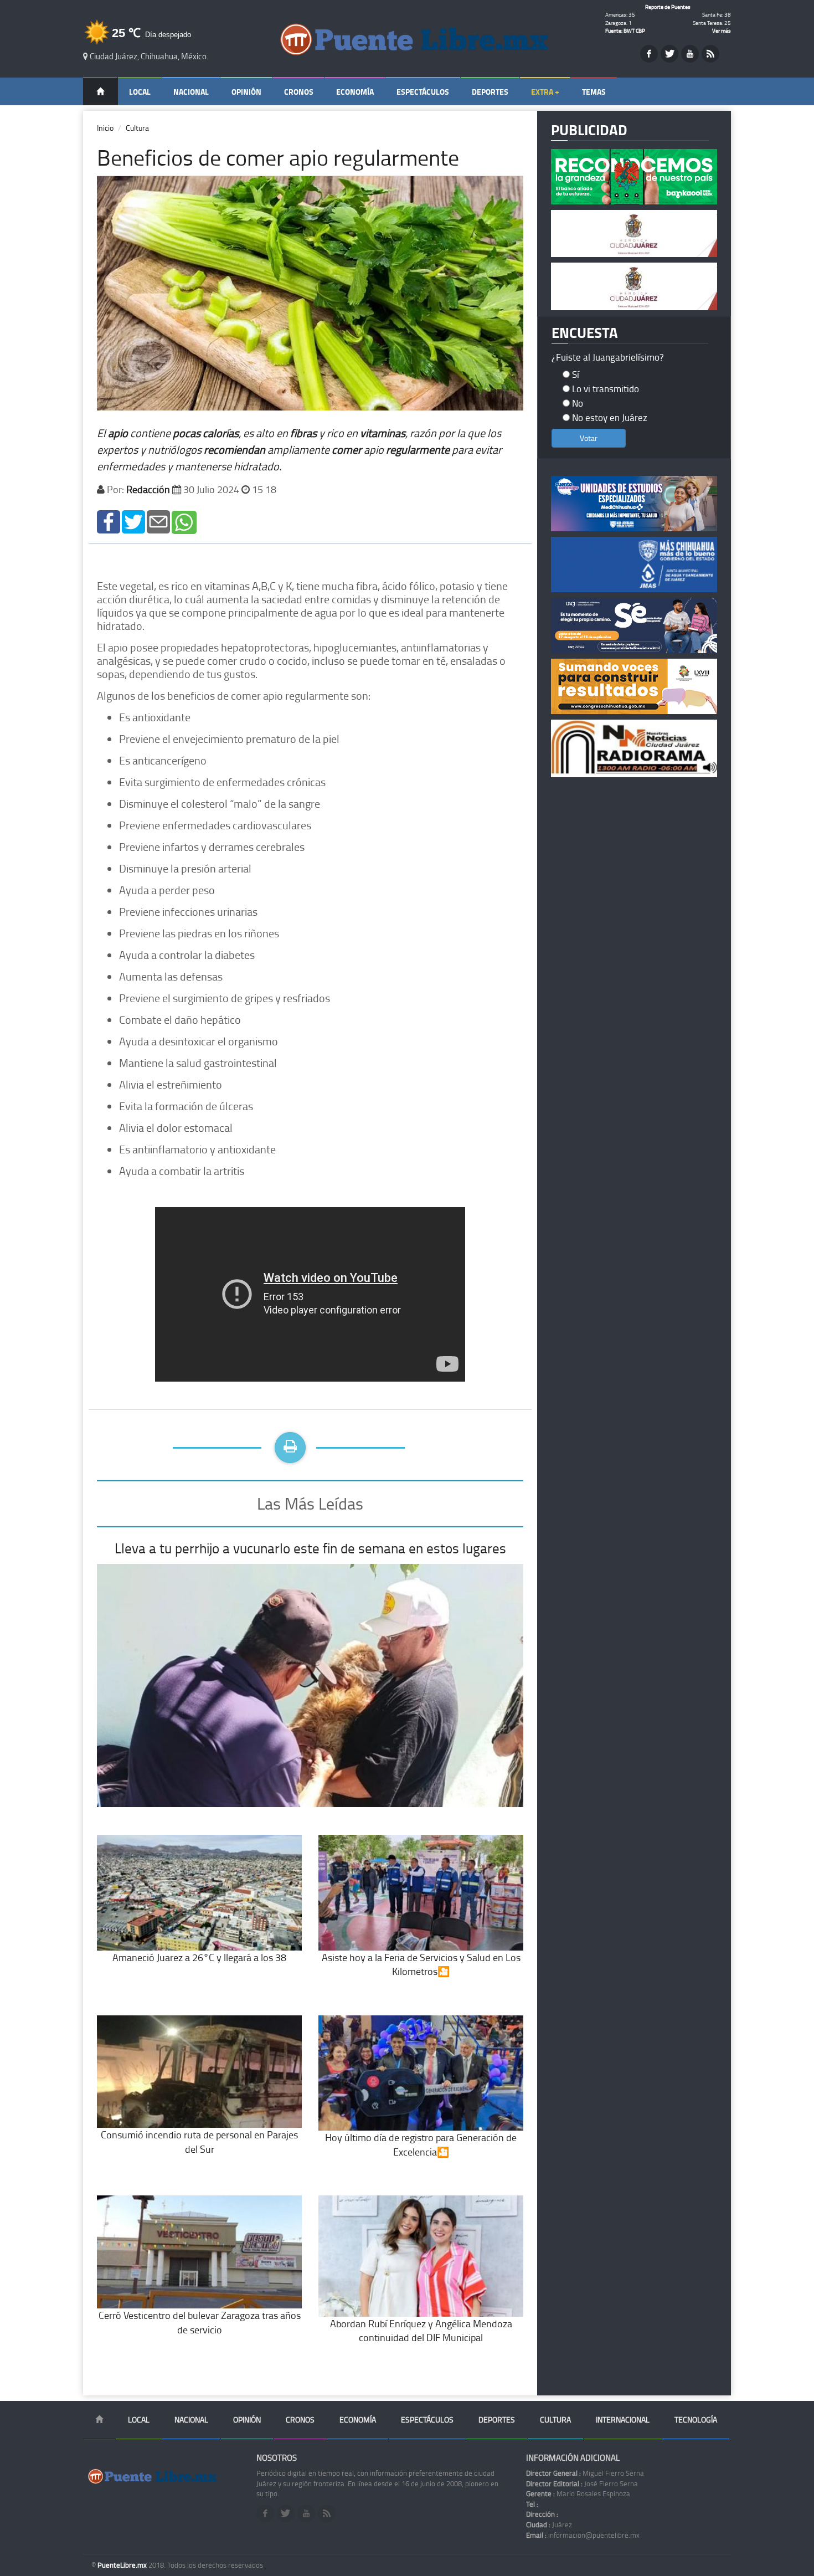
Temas (594, 92)
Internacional (623, 2420)
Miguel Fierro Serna (585, 2473)
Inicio (105, 128)
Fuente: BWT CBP (625, 30)
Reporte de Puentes (668, 7)
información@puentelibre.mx (583, 2535)
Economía (355, 92)
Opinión (246, 92)
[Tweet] (133, 521)
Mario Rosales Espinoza (578, 2493)
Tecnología (696, 2420)
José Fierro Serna (582, 2483)
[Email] (158, 521)
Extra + (545, 92)
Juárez (549, 2524)
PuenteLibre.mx (123, 2565)
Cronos (299, 92)
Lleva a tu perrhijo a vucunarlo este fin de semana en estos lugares (310, 1548)
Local (140, 92)
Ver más (722, 30)
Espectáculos (423, 92)
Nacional (191, 92)
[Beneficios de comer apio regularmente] (109, 521)
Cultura (137, 128)
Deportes (490, 92)
